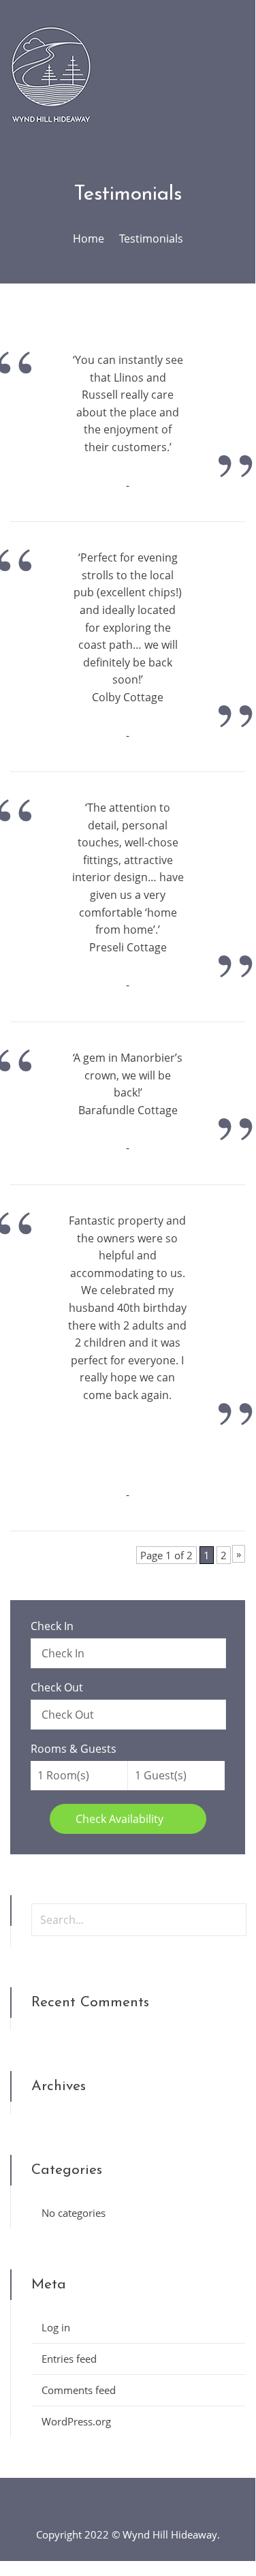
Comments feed (79, 2390)
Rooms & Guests (74, 1749)
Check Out (57, 1687)
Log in (56, 2327)
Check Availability (121, 1819)
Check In (52, 1626)
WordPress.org (76, 2421)
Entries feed (69, 2359)
